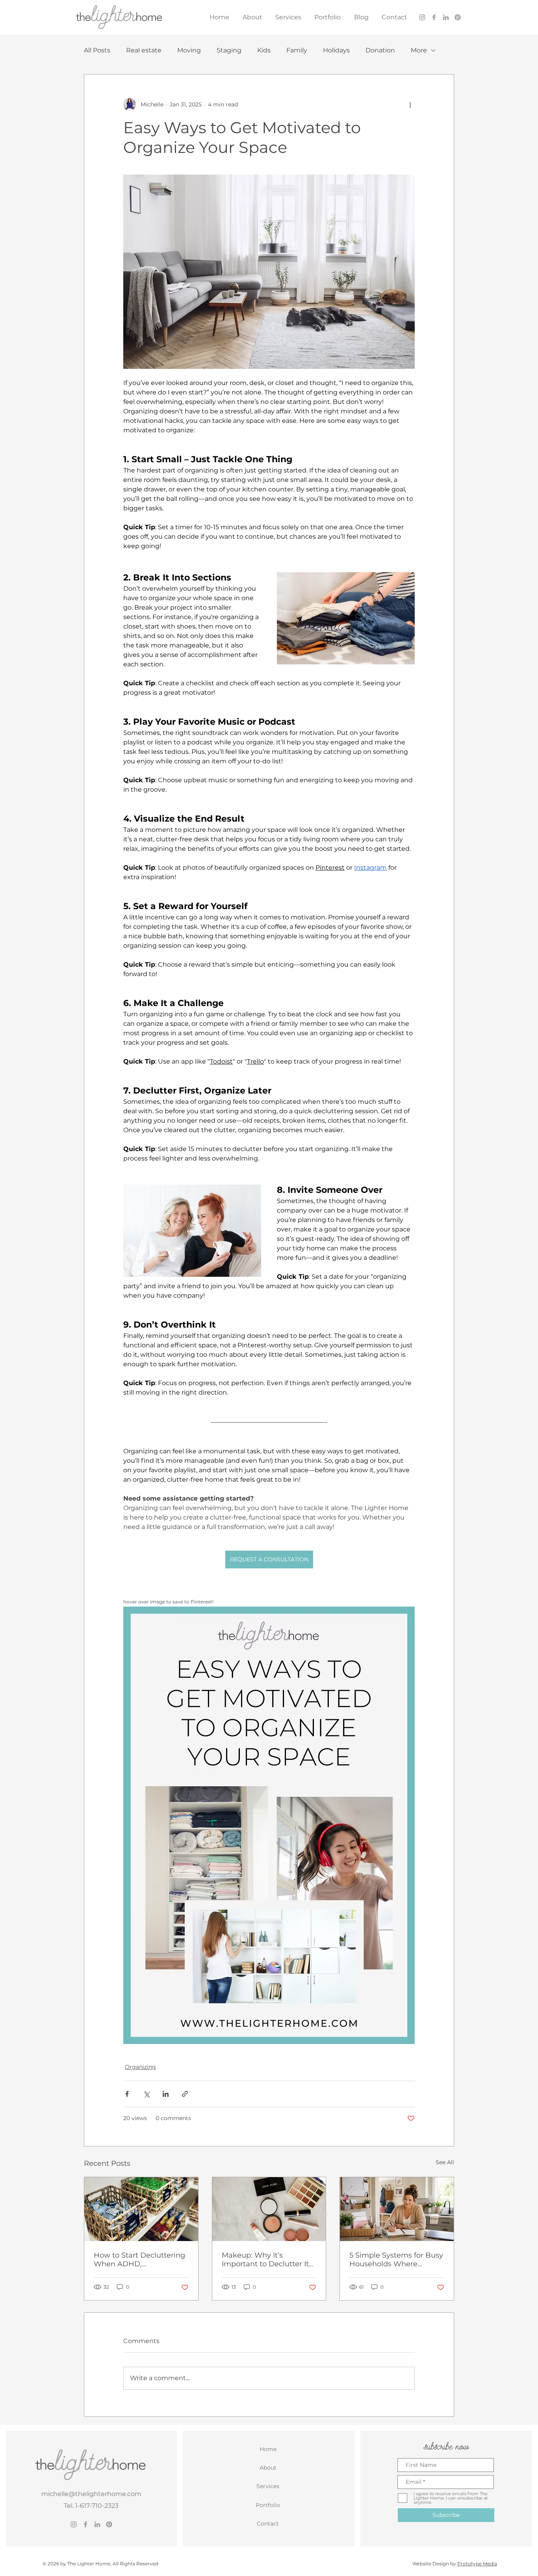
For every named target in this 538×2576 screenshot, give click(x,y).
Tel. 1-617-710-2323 (91, 2506)
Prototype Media (477, 2564)
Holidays (336, 50)
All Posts (97, 50)
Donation (380, 50)
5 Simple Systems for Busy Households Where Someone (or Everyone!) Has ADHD (396, 2260)
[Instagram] (422, 17)
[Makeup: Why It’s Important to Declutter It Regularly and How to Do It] (269, 2209)
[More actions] (410, 104)
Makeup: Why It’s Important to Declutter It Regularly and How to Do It (266, 2260)
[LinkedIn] (446, 17)
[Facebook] (434, 17)
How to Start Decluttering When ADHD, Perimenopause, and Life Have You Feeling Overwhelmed (139, 2260)
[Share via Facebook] (127, 2094)
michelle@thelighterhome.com (91, 2494)
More (419, 50)
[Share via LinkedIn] (166, 2094)
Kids (264, 50)
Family (297, 50)
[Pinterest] (458, 17)
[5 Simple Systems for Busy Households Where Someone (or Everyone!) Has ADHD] (397, 2209)
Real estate (144, 50)
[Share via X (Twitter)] (146, 2094)
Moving (189, 50)
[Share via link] (185, 2094)
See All (445, 2162)
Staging (229, 50)
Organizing (140, 2067)
